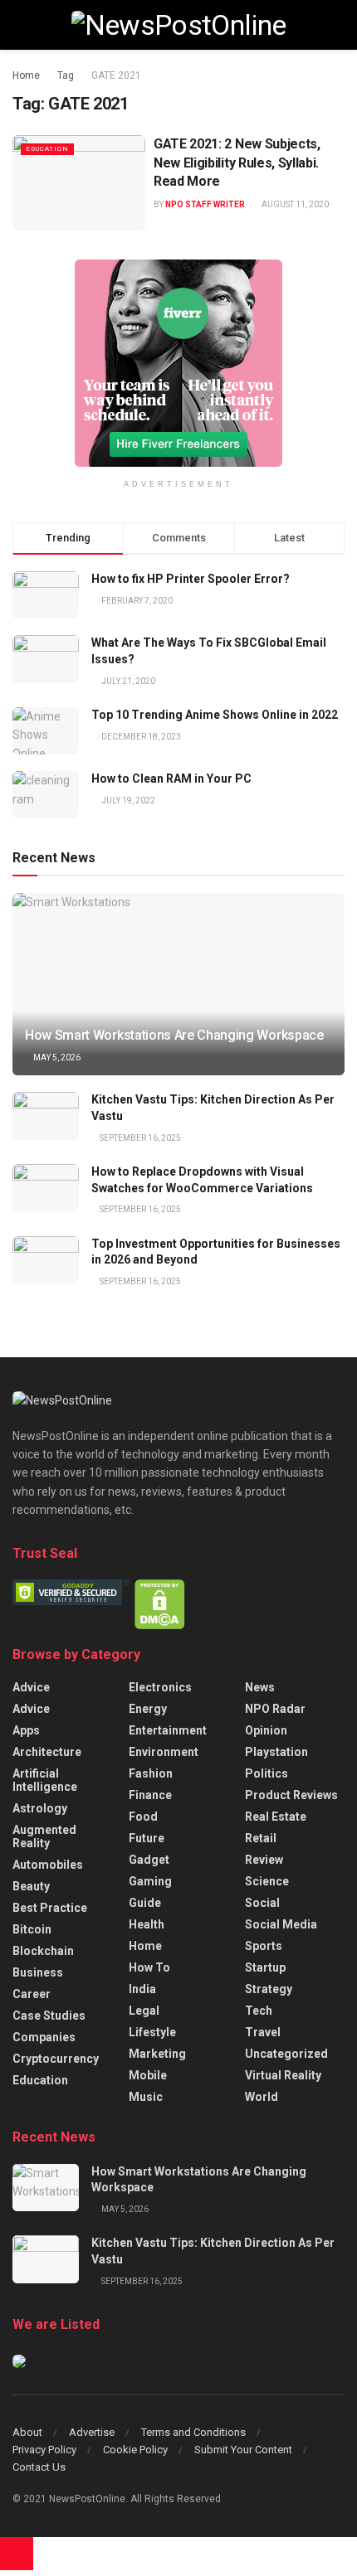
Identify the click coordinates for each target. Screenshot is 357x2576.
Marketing (157, 2054)
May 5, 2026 (56, 1058)
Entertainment (168, 1730)
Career (32, 1994)
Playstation (276, 1752)
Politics (267, 1773)
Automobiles (48, 1865)
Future (147, 1838)
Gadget (149, 1860)
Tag (66, 75)
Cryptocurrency (56, 2059)
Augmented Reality (44, 1836)
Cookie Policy (135, 2450)
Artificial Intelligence (45, 1780)
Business (38, 1972)
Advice (31, 1687)
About (27, 2432)
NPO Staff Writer (205, 204)
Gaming (150, 1881)
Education (47, 149)
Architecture (47, 1752)
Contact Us (39, 2467)
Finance (150, 1795)
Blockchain (43, 1951)
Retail (261, 1838)
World (262, 2097)
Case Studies (49, 2016)
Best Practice (50, 1908)
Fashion (151, 1773)
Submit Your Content (243, 2450)
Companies (44, 2037)
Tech (259, 2011)
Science (267, 1881)
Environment (164, 1752)
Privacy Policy (44, 2450)
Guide (145, 1903)
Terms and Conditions (193, 2432)
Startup (265, 1967)
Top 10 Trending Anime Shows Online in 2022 (215, 715)
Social (262, 1903)
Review (264, 1860)
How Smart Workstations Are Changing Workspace (174, 1035)
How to (149, 1967)
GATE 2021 (116, 75)
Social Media (281, 1924)
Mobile (148, 2075)
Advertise (92, 2432)
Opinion (266, 1730)
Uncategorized (286, 2054)
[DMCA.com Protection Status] (160, 1603)
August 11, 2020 (294, 204)
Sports (264, 1946)
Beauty (31, 1886)
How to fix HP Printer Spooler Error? (191, 579)
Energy (148, 1709)
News (260, 1687)
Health (147, 1924)
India (142, 1989)
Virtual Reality (283, 2075)
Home (26, 75)
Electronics (160, 1687)
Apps (26, 1730)
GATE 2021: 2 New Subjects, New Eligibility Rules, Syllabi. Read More (237, 163)
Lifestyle (152, 2032)
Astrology (40, 1808)
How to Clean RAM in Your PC (171, 779)
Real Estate (276, 1817)
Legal (144, 2011)
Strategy (269, 1989)
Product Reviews (291, 1795)
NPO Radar (275, 1709)
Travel (263, 2032)
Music (146, 2097)
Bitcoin (32, 1929)
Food (143, 1817)
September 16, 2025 (139, 1138)
